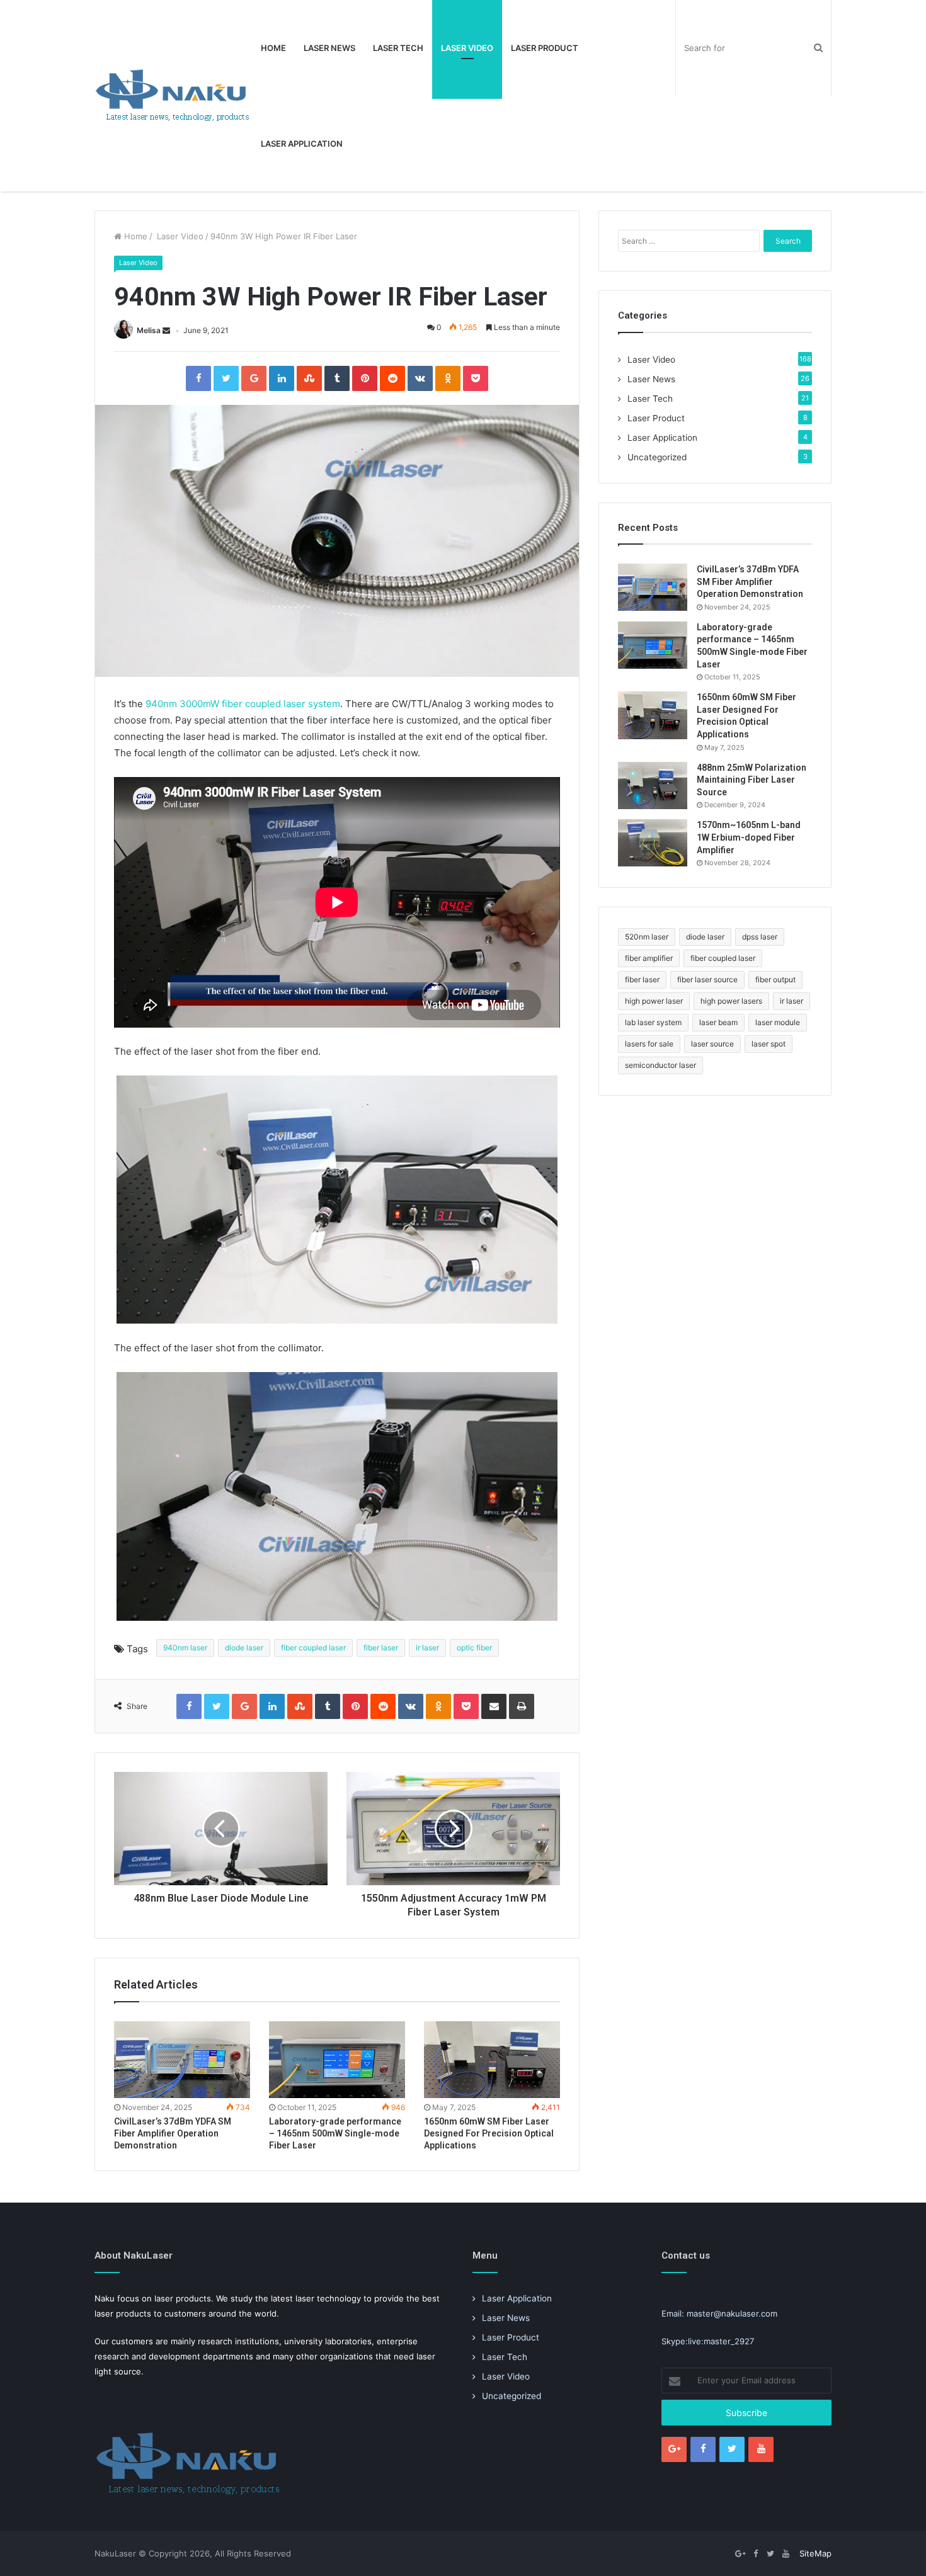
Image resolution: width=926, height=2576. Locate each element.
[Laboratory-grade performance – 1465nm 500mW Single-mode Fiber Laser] (337, 2060)
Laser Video (467, 48)
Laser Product (545, 48)
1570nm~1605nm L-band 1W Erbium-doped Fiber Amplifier (749, 837)
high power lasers (731, 1001)
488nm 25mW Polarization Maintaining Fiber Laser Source (752, 780)
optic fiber (474, 1648)
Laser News (329, 48)
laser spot (769, 1044)
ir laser (427, 1648)
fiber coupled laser (313, 1648)
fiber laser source (707, 979)
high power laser (654, 1001)
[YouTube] (761, 2449)
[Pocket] (476, 378)
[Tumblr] (337, 378)
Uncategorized (657, 457)
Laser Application (302, 144)
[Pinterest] (365, 378)
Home (273, 48)
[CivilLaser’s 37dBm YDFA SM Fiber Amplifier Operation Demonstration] (182, 2060)
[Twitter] (226, 378)
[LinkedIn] (282, 378)
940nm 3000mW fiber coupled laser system (242, 704)
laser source (712, 1044)
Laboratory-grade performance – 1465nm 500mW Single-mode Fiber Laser (335, 2133)
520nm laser (647, 937)
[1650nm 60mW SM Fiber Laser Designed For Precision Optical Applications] (492, 2060)
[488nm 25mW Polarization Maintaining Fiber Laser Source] (653, 786)
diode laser (244, 1648)
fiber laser (381, 1648)
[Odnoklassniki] (448, 378)
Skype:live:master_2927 (708, 2341)
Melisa (149, 330)
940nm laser (185, 1648)
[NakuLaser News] (173, 96)
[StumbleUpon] (309, 378)
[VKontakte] (420, 378)
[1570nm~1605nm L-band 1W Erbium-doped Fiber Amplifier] (653, 843)
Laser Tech (398, 48)
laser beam (718, 1022)
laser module (778, 1022)
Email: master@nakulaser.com (719, 2313)
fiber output (775, 979)
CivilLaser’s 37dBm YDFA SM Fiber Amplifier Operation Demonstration (173, 2133)
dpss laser (760, 937)
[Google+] (254, 378)
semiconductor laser (660, 1065)
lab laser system (653, 1022)
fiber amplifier (649, 958)
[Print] (522, 1706)
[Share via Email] (494, 1706)
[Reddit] (392, 378)
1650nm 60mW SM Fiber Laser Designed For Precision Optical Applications (489, 2133)
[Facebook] (198, 378)
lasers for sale (649, 1044)
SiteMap (815, 2553)
